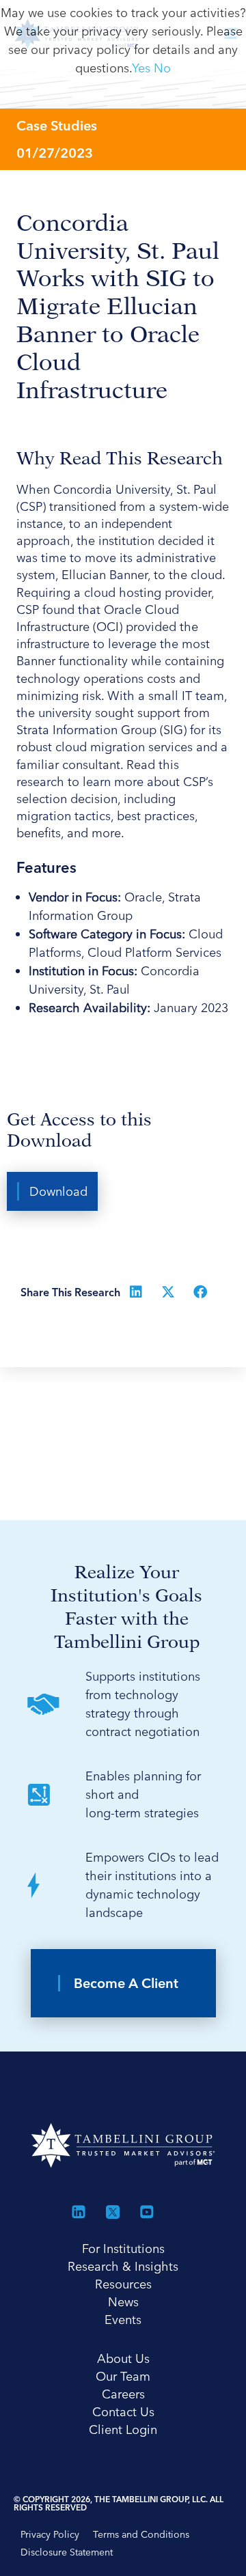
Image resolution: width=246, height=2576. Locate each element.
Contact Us (123, 2412)
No (162, 68)
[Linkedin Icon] (79, 2212)
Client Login (123, 2430)
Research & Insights (123, 2266)
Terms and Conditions (141, 2534)
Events (123, 2320)
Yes (141, 68)
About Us (123, 2358)
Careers (123, 2394)
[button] (52, 1191)
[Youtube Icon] (147, 2212)
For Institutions (123, 2249)
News (123, 2302)
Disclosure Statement (67, 2552)
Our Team (123, 2376)
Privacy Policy (50, 2534)
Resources (123, 2284)
